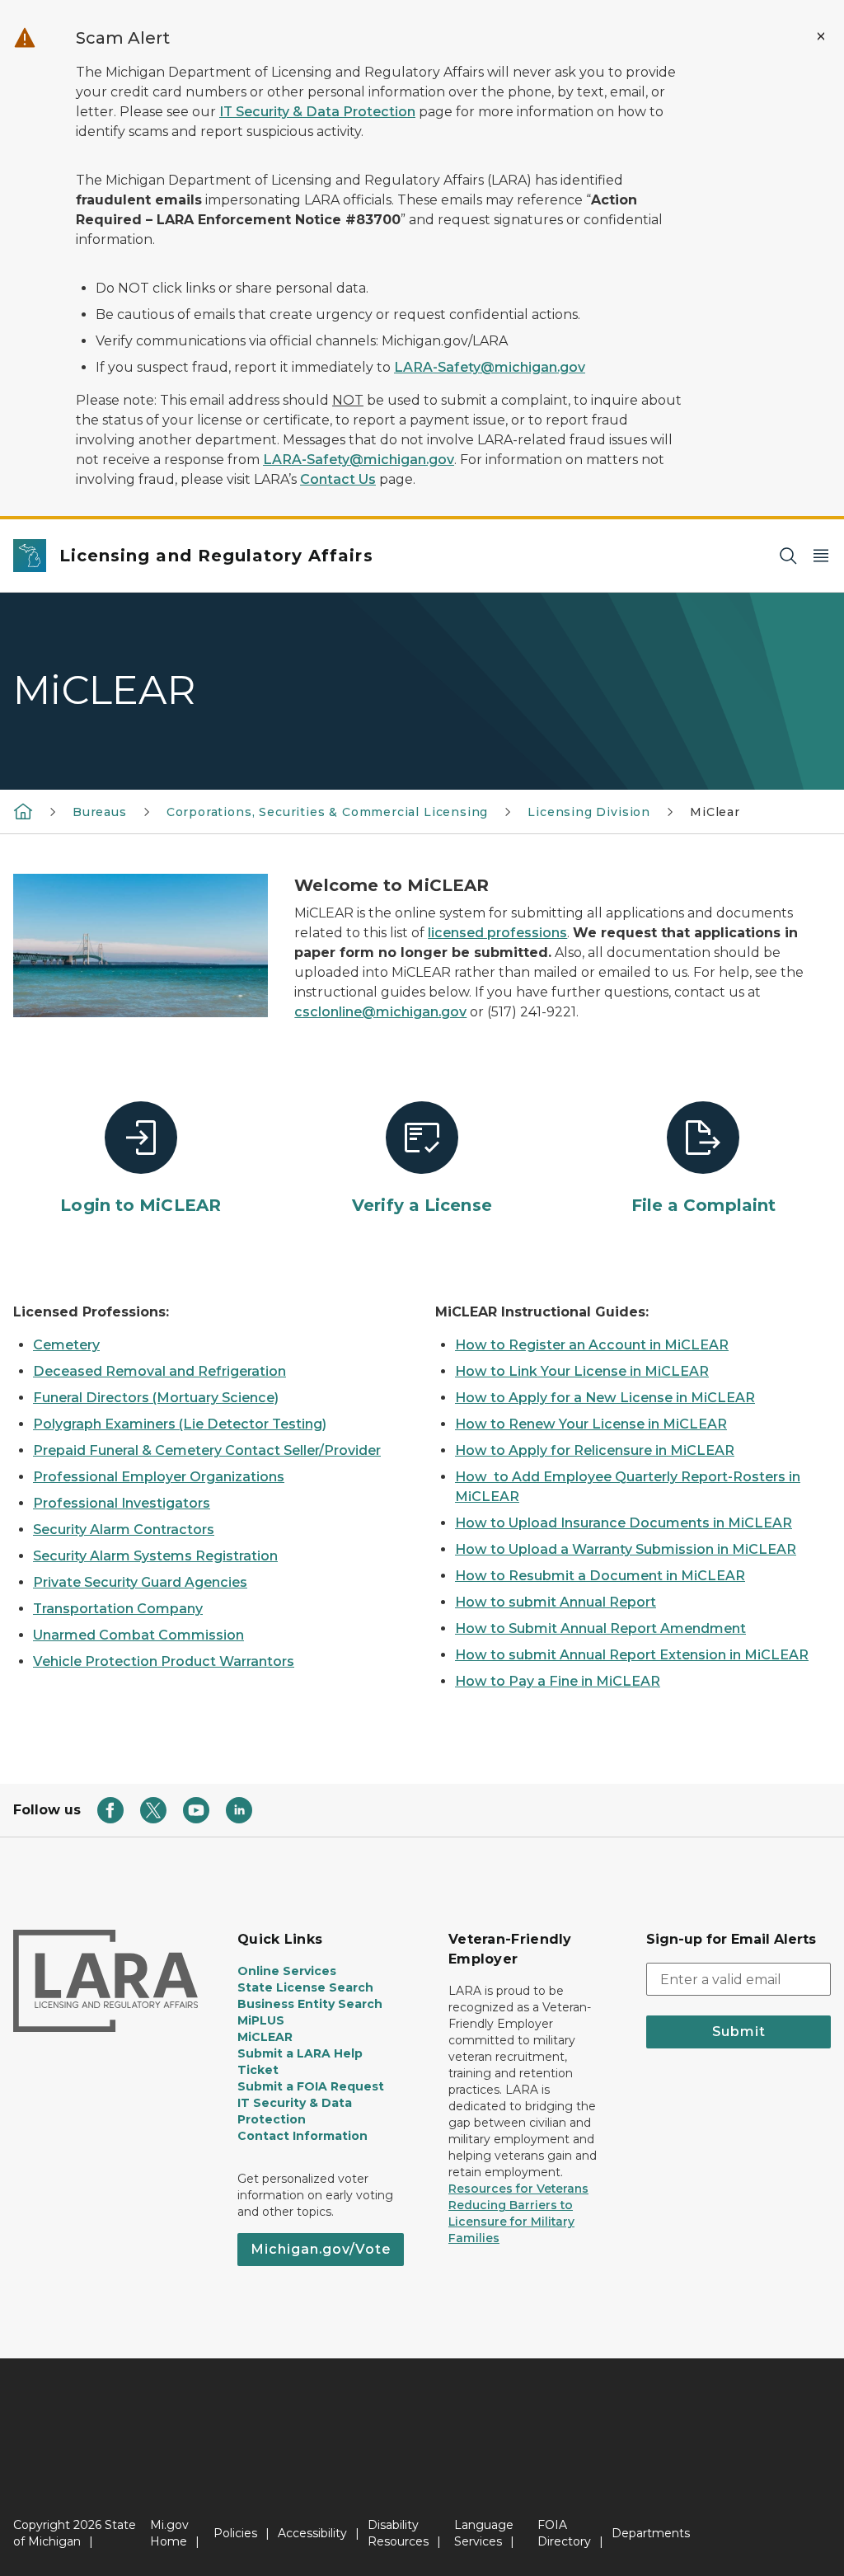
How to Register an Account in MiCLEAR (592, 1345)
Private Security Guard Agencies (140, 1582)
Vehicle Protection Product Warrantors (164, 1661)
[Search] (788, 556)
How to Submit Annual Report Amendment (600, 1628)
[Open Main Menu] (821, 556)
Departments (651, 2533)
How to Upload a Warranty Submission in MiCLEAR (626, 1549)
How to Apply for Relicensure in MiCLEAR (595, 1450)
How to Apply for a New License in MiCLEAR (605, 1398)
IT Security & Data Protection (317, 112)
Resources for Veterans (518, 2189)
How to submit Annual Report (556, 1602)
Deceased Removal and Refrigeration (159, 1371)
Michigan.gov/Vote (321, 2249)
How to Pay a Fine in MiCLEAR (558, 1681)
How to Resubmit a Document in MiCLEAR (600, 1576)
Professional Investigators (122, 1503)
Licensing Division (589, 812)
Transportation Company (118, 1609)
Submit (739, 2032)
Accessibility (312, 2533)
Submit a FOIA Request (311, 2086)
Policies (235, 2533)
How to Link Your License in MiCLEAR (582, 1371)
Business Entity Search (310, 2004)
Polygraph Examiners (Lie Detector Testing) (180, 1424)
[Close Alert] (821, 36)
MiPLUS (261, 2020)
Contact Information (302, 2136)
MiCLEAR (265, 2037)
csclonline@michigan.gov (380, 1012)
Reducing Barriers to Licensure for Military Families (511, 2222)
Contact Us (338, 479)
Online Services (287, 1971)
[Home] (23, 811)
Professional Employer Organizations (159, 1477)
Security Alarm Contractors (124, 1530)
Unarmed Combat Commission (138, 1635)
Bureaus (100, 812)
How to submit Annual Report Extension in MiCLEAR (632, 1655)
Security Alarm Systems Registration (155, 1556)
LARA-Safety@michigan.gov (490, 367)
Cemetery (66, 1345)
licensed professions (497, 933)
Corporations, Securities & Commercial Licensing (328, 812)
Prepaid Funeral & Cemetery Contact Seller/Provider (207, 1450)
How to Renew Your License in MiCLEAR (591, 1424)
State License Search (305, 1987)
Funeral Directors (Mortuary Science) (156, 1398)
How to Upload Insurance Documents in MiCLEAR (624, 1523)
